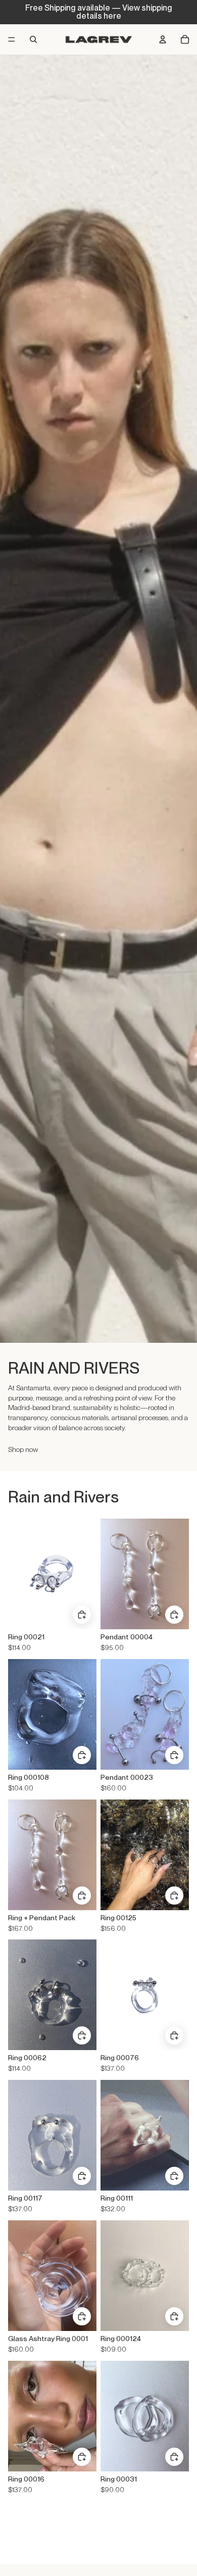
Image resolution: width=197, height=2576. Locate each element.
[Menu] (12, 39)
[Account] (163, 39)
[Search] (33, 39)
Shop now (23, 1449)
